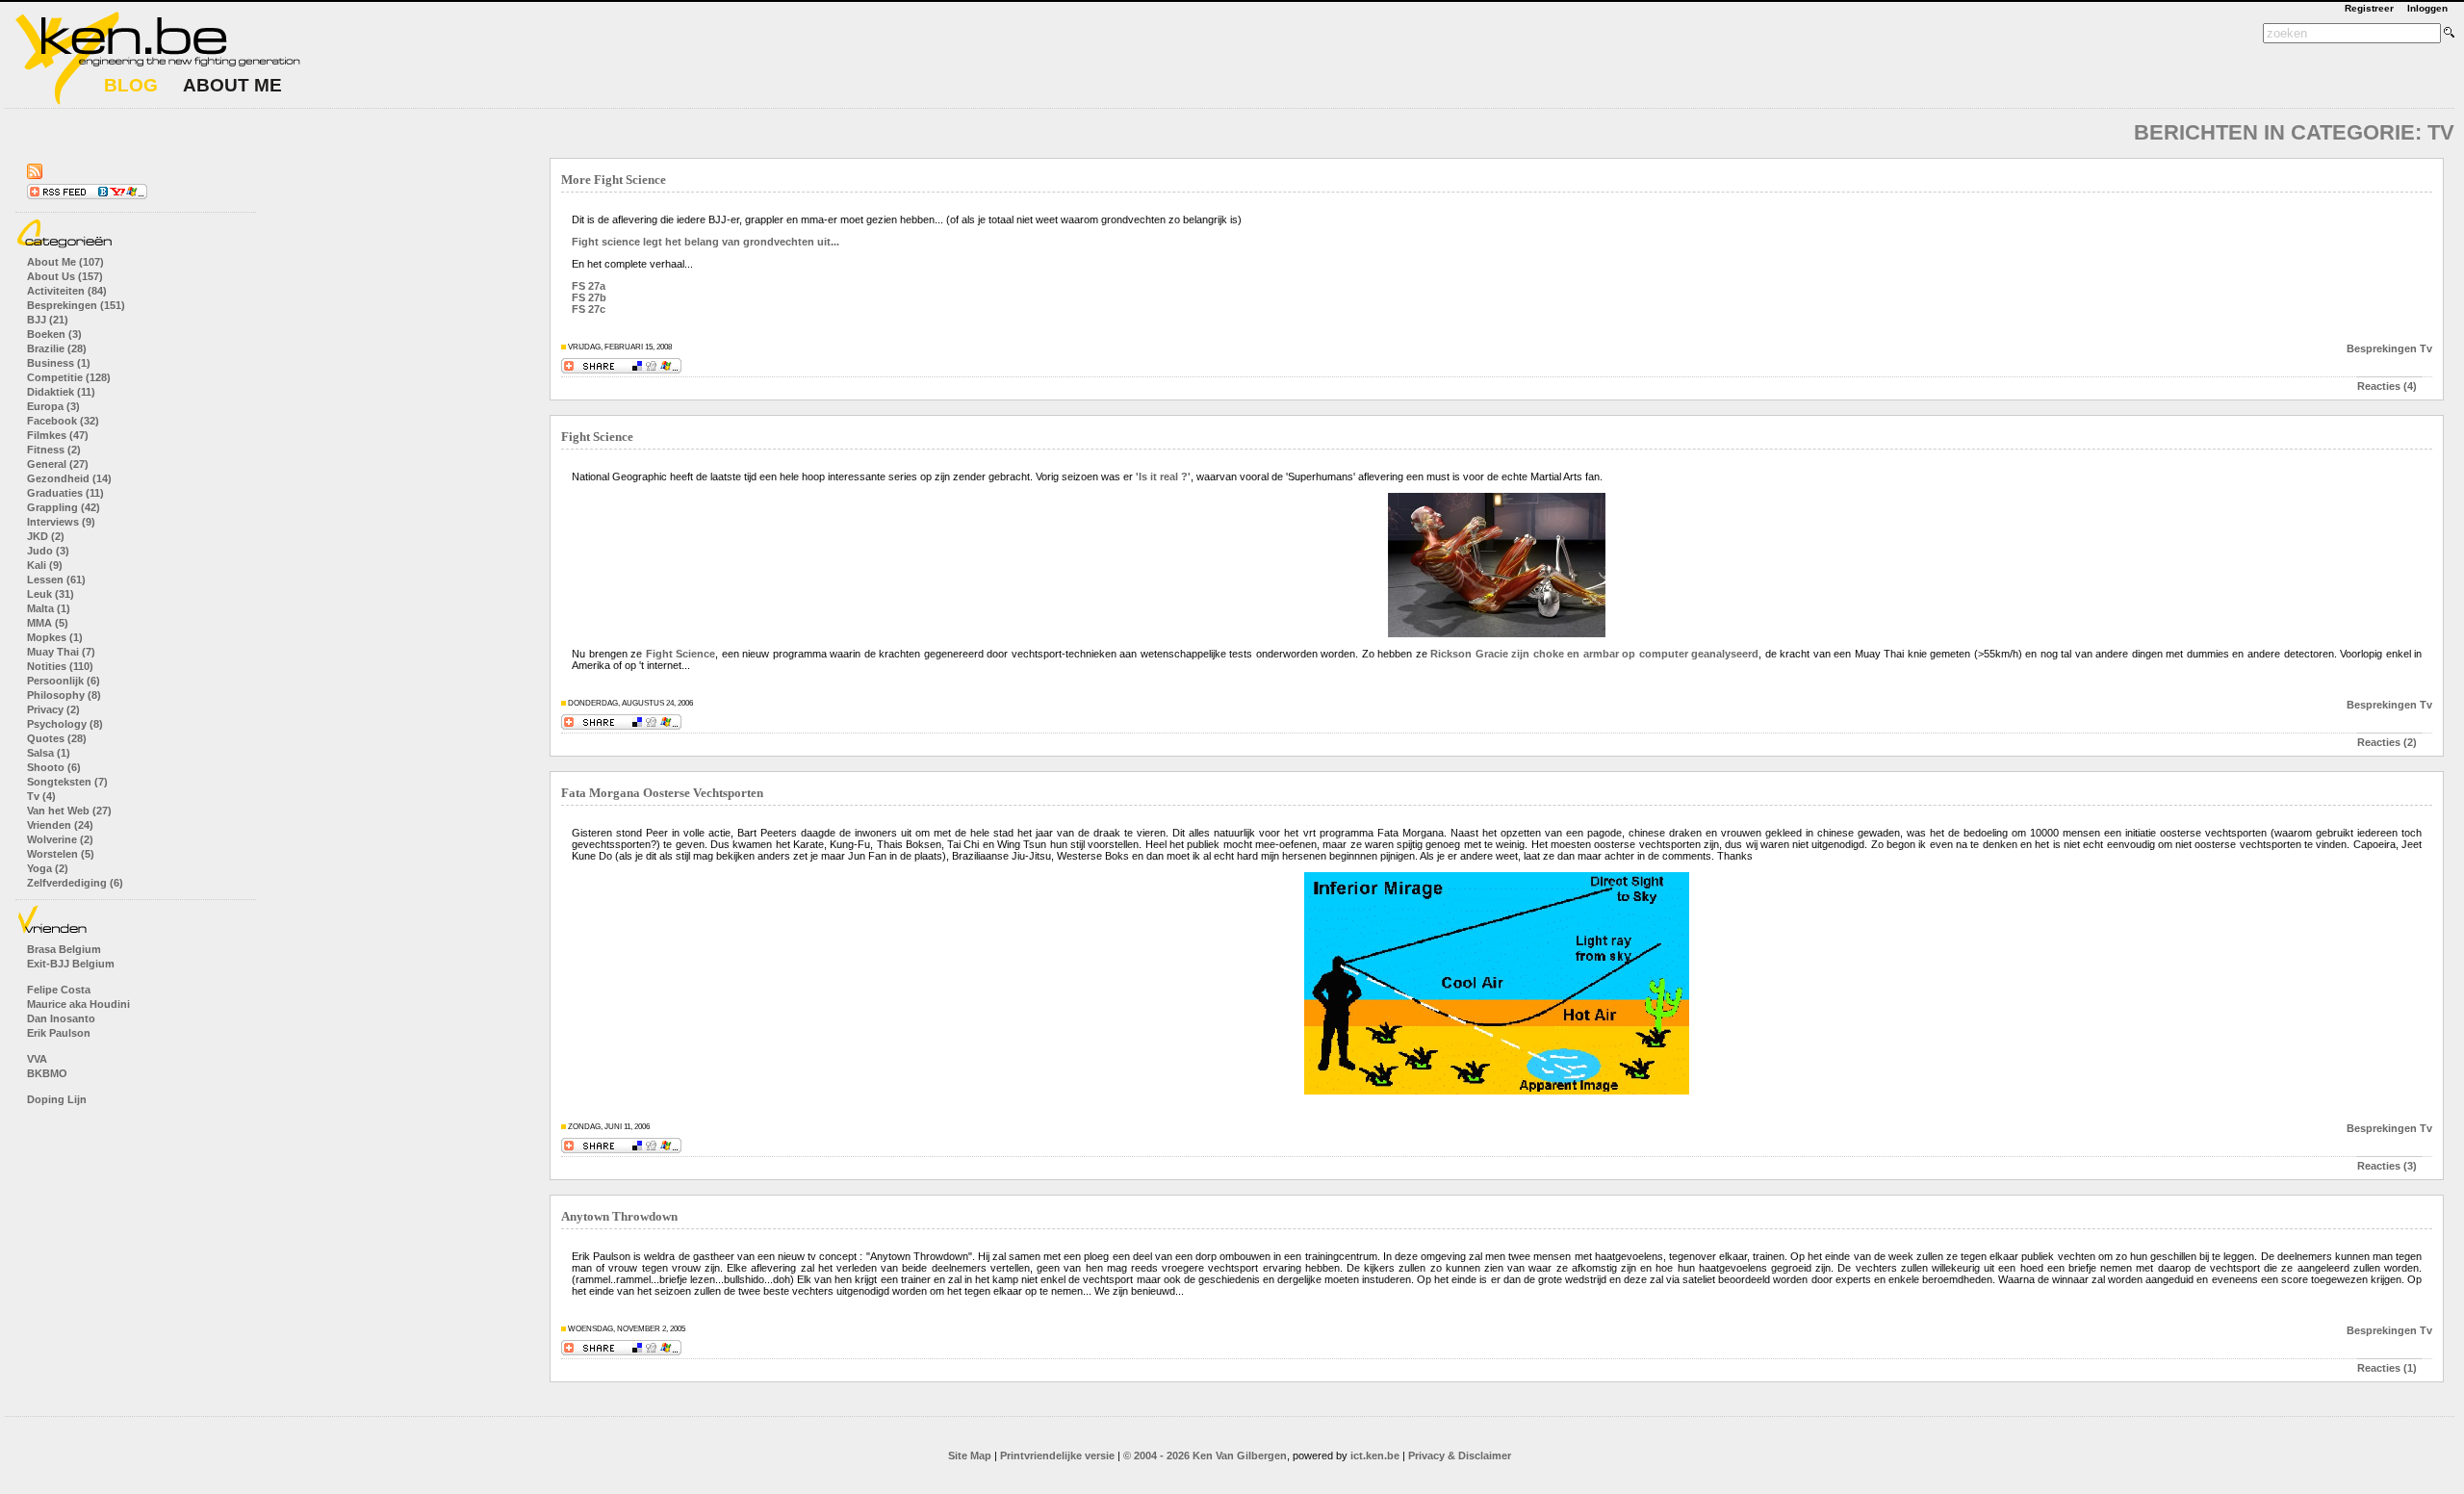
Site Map (970, 1455)
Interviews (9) (61, 522)
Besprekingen (2382, 348)
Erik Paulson (59, 1033)
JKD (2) (46, 536)
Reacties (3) (2387, 1166)
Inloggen (2427, 8)
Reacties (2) (2387, 742)
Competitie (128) (69, 377)
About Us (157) (65, 276)
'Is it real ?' (1163, 477)
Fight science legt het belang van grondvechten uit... (706, 242)
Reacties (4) (2387, 386)
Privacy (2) (53, 709)
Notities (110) (60, 666)
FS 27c (589, 309)
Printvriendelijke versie (1057, 1455)
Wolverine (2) (60, 839)
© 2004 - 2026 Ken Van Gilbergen (1205, 1455)
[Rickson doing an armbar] (1497, 633)
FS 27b (589, 297)
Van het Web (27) (69, 811)
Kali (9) (45, 565)
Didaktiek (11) (61, 392)
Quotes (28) (57, 738)
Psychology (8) (65, 724)
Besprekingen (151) (76, 305)
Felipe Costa (59, 990)
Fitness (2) (54, 450)
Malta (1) (49, 608)
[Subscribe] (87, 195)
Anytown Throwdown (619, 1217)
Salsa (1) (49, 753)
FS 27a (589, 286)
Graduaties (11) (65, 493)
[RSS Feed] (35, 175)
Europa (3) (53, 406)
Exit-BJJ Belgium (71, 964)
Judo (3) (48, 551)
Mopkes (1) (55, 637)
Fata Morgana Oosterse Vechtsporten (662, 793)
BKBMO (47, 1073)
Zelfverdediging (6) (75, 883)
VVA (37, 1059)
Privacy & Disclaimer (1460, 1455)
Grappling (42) (64, 507)
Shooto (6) (54, 767)
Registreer (2369, 8)
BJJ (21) (48, 320)
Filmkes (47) (58, 435)
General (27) (58, 464)
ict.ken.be (1375, 1455)
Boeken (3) (54, 334)
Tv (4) (41, 796)
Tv (2426, 348)
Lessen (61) (56, 580)
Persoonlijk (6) (64, 681)
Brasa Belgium (64, 949)
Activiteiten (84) (67, 291)
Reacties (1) (2387, 1368)
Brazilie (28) (57, 348)
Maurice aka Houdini (78, 1004)
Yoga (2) (48, 868)
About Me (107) (65, 262)
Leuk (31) (51, 594)
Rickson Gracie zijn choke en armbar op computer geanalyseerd (1594, 654)
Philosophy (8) (64, 695)
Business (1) (59, 363)
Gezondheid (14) (69, 478)
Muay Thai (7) (61, 652)
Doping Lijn (57, 1099)
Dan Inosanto (61, 1018)
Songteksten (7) (67, 782)
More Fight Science (614, 180)
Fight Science (597, 437)
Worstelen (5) (61, 854)
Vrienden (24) (60, 825)
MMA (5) (48, 623)
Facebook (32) (63, 421)
